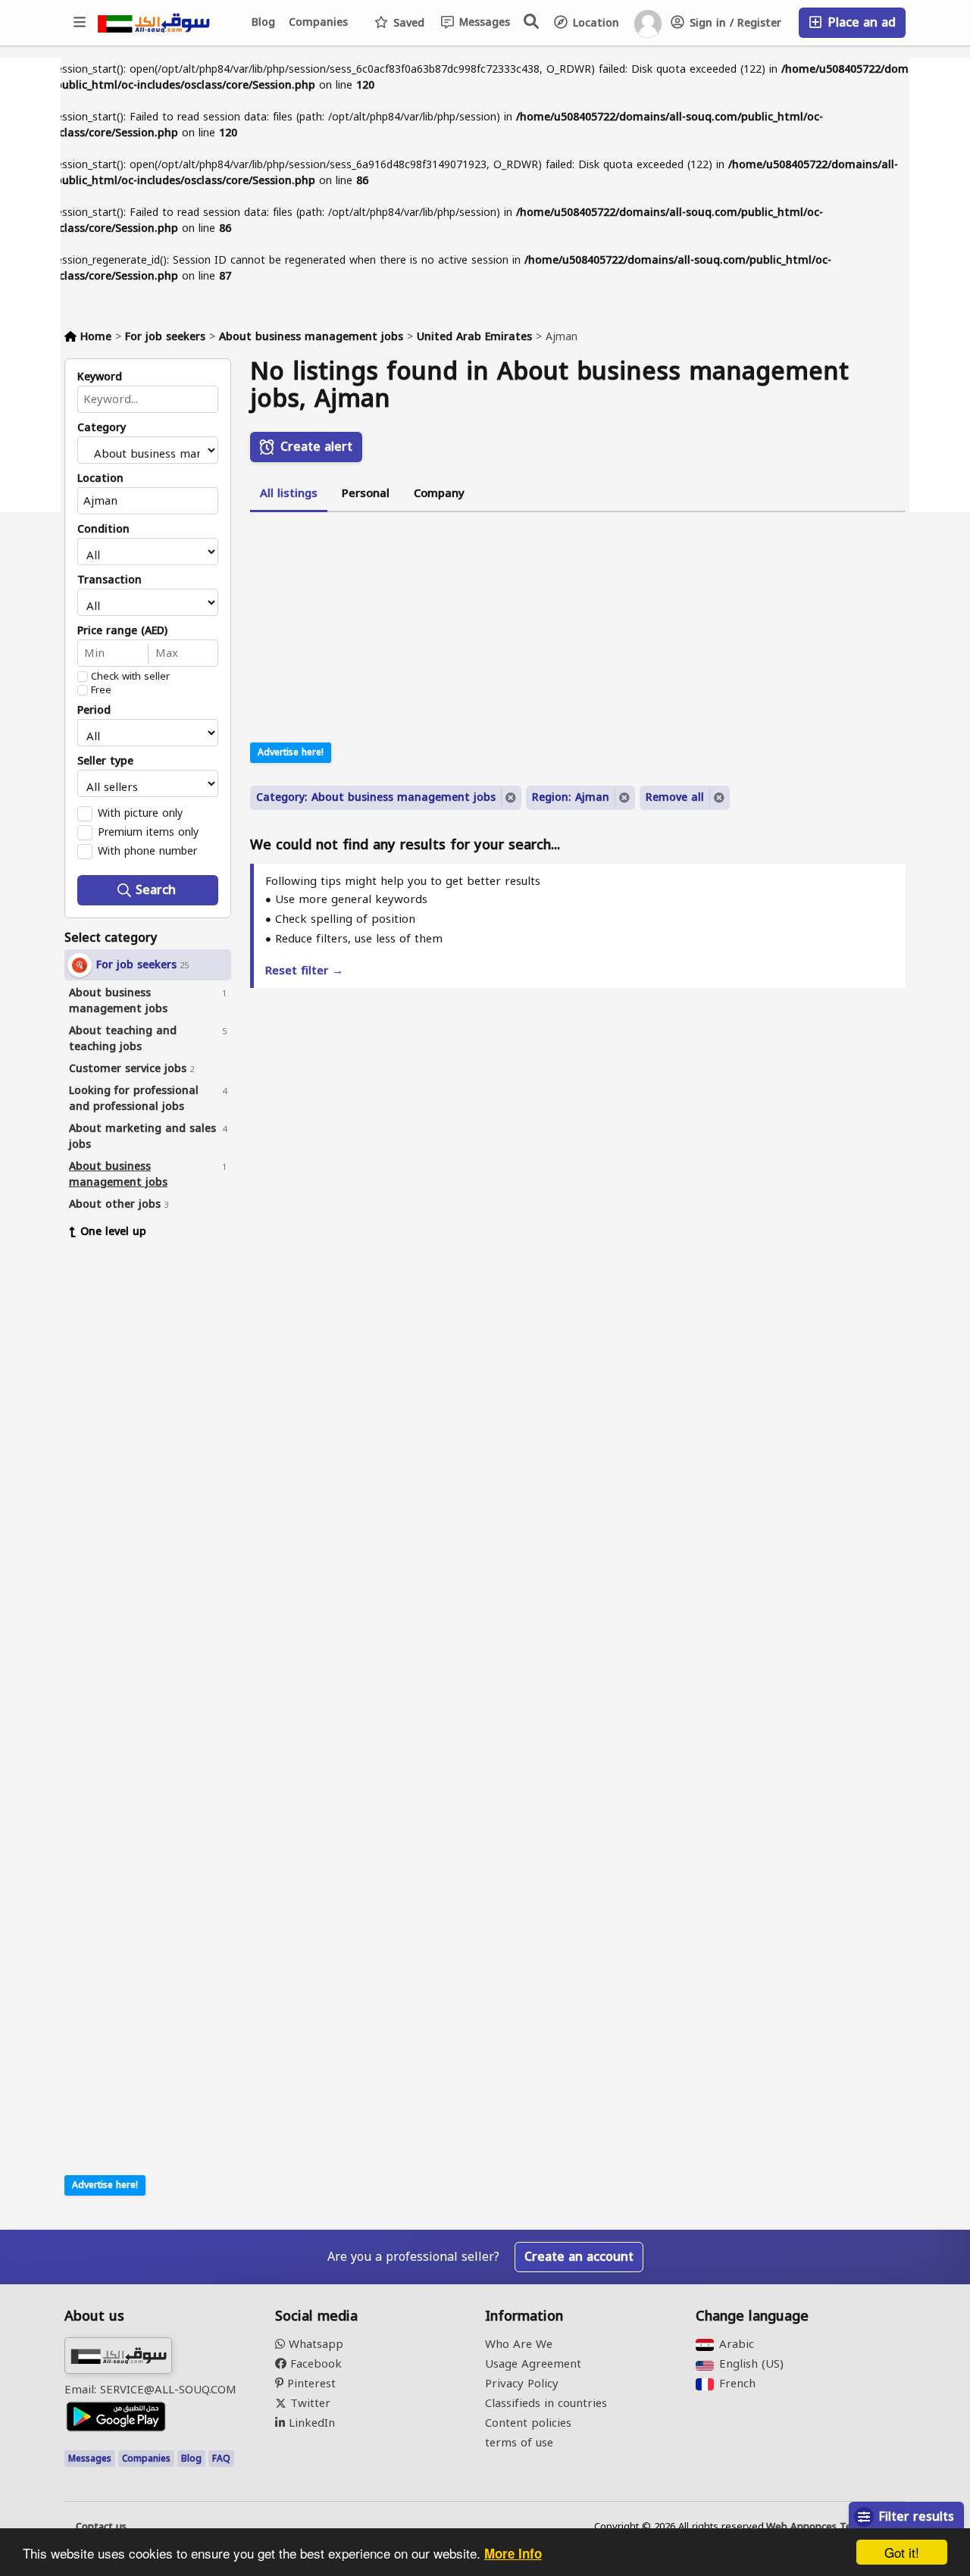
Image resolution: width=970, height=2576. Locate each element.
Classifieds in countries (546, 2403)
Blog (263, 22)
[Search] (532, 21)
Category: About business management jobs (376, 797)
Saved (407, 23)
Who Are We (519, 2344)
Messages (483, 22)
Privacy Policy (522, 2384)
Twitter (308, 2403)
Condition (103, 530)
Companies (318, 22)
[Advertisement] (159, 1483)
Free (101, 690)
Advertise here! (105, 2185)
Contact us (101, 2527)
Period (94, 711)
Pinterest (310, 2384)
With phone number (147, 851)
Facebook (314, 2364)
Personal (366, 493)
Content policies (528, 2423)
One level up (113, 1232)
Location (594, 23)
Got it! (902, 2552)
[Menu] (80, 23)
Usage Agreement (533, 2364)
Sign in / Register (734, 23)
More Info (513, 2553)
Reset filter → (304, 971)
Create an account (579, 2257)
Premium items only (148, 832)
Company (439, 493)
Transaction (110, 580)
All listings (289, 493)
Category (102, 428)
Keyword (100, 377)
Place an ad (860, 22)
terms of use (519, 2443)
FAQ (221, 2459)
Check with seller (130, 677)
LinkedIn (310, 2423)
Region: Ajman (571, 797)
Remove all (675, 797)
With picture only (140, 813)
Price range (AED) (122, 631)
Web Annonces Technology (830, 2527)
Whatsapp (314, 2344)
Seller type (105, 761)
